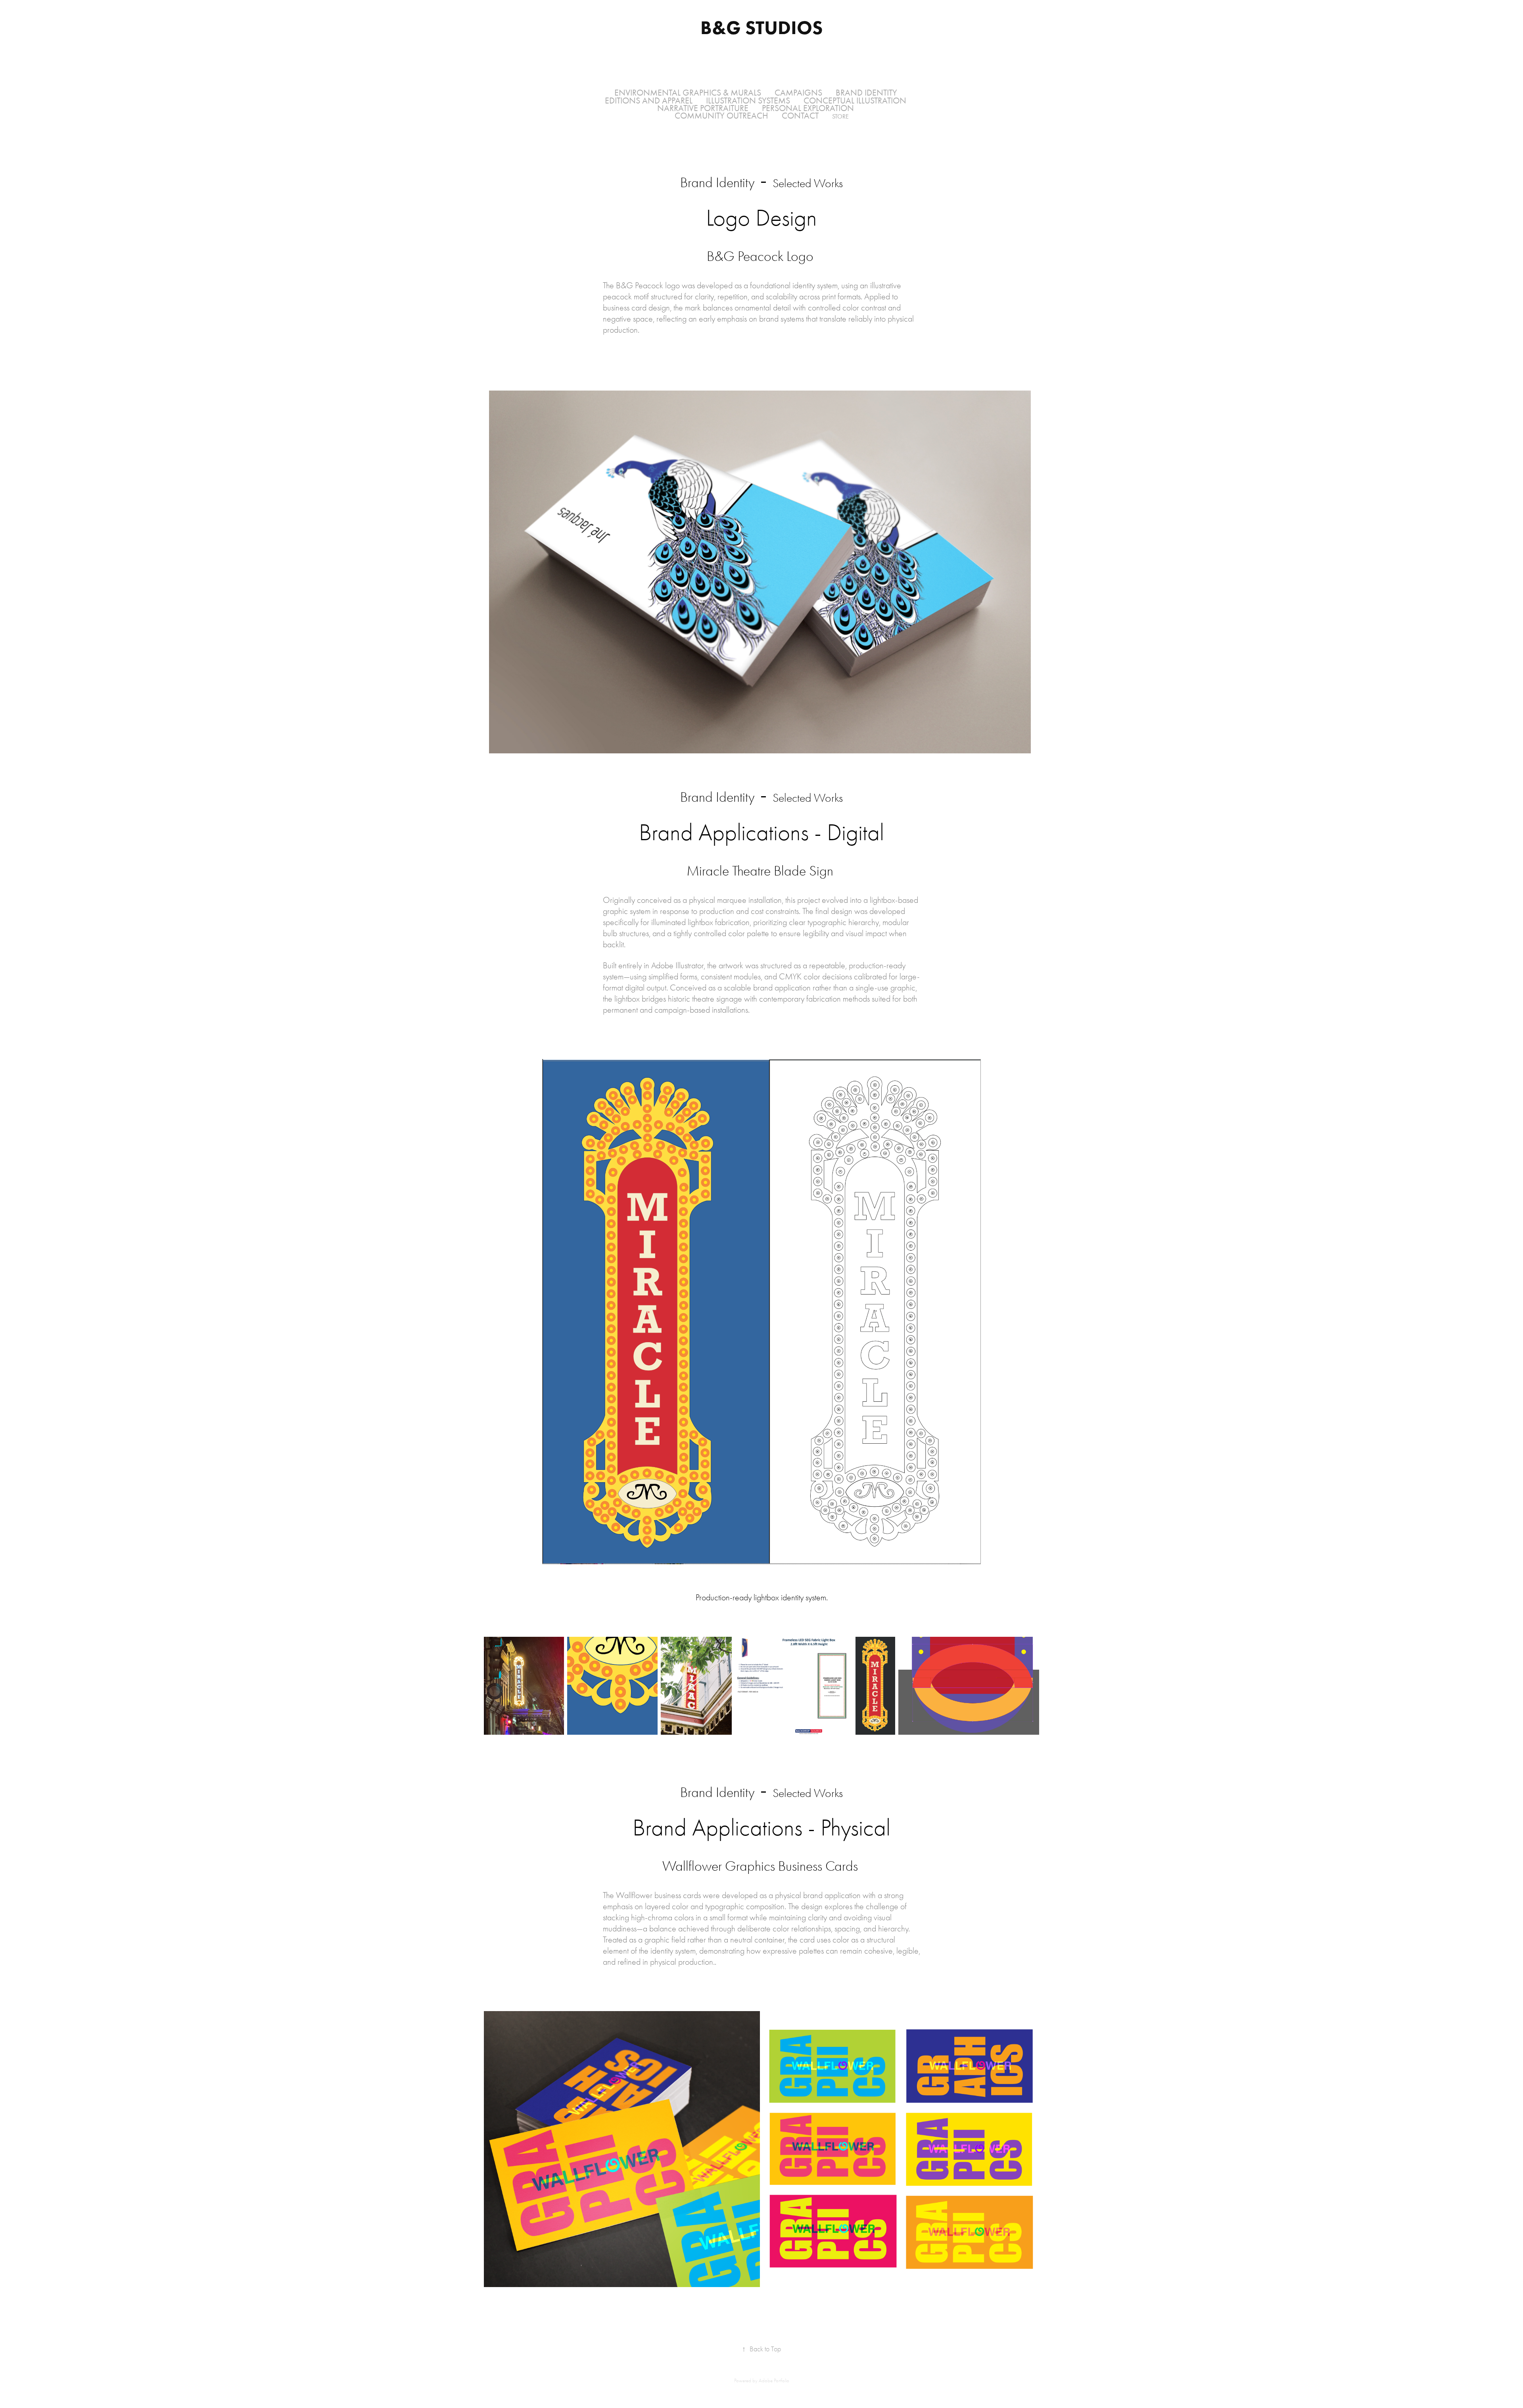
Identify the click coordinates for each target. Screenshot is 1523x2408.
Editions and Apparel (649, 101)
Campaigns (798, 93)
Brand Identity (866, 93)
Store (840, 116)
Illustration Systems (748, 101)
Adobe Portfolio (774, 2380)
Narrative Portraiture (703, 108)
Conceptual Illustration (855, 101)
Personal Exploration (808, 108)
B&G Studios (761, 27)
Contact (800, 116)
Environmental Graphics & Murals (688, 93)
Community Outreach (721, 116)
